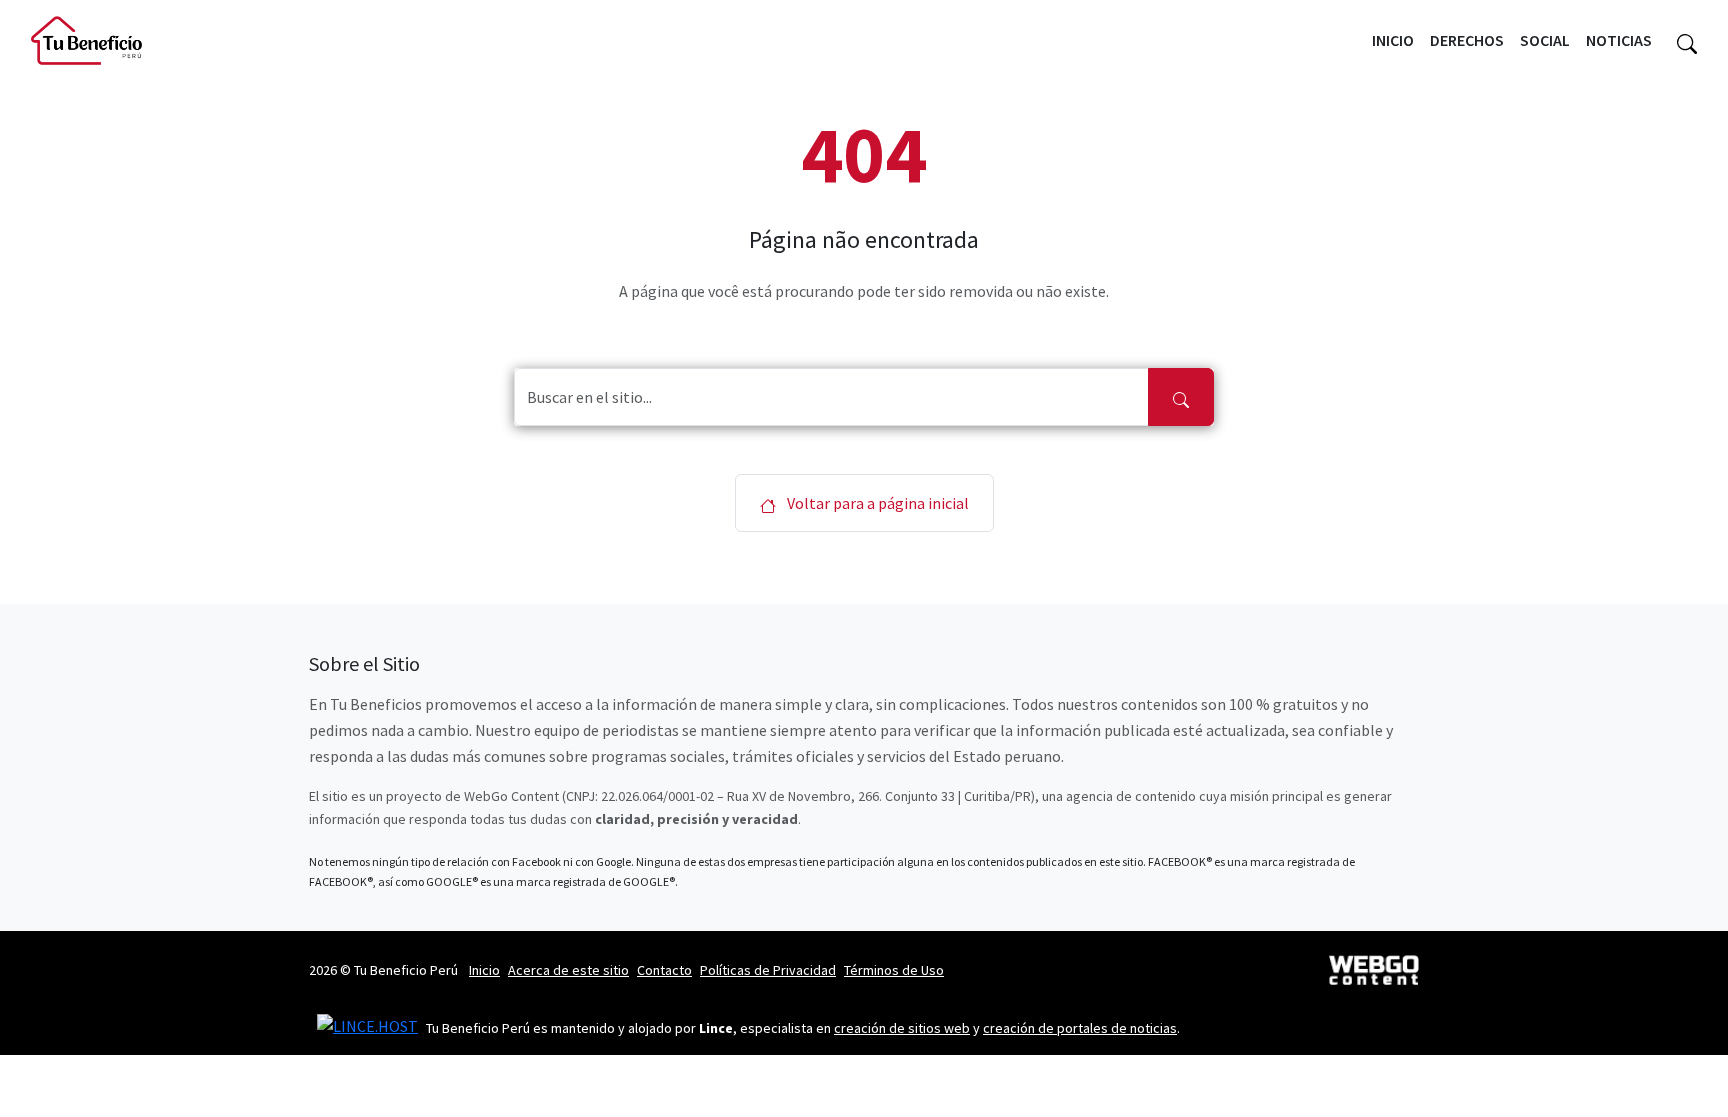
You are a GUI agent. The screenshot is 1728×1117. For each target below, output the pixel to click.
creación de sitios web (902, 1028)
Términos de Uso (894, 970)
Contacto (664, 970)
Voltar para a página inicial (876, 503)
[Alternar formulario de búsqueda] (1687, 41)
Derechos (1467, 40)
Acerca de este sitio (568, 970)
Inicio (1393, 40)
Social (1545, 40)
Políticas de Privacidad (768, 970)
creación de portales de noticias (1080, 1028)
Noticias (1619, 40)
